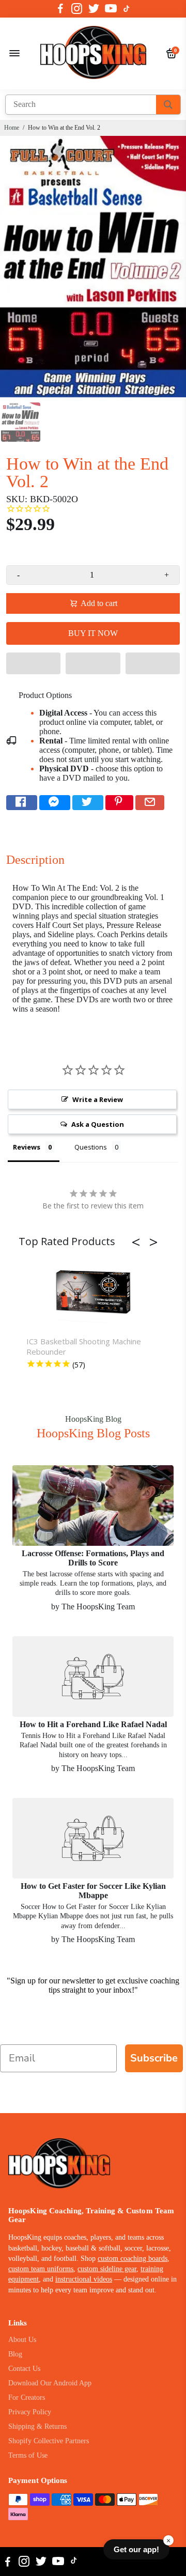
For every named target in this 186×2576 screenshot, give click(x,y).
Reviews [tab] (27, 1147)
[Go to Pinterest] (119, 803)
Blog (15, 2354)
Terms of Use (28, 2455)
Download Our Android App (50, 2383)
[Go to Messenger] (55, 803)
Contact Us (24, 2369)
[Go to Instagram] (77, 9)
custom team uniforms (41, 2269)
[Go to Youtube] (111, 9)
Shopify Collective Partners (49, 2441)
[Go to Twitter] (94, 9)
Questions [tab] (91, 1147)
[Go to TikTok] (127, 9)
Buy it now (93, 633)
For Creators (27, 2397)
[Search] (168, 105)
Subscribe (154, 2058)
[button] (33, 663)
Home (12, 128)
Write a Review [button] (98, 1099)
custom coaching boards (133, 2259)
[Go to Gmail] (150, 803)
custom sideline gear (107, 2269)
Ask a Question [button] (98, 1124)
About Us (22, 2340)
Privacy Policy (30, 2412)
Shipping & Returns (37, 2426)
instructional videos (84, 2279)
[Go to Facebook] (60, 9)
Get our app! (136, 2549)
